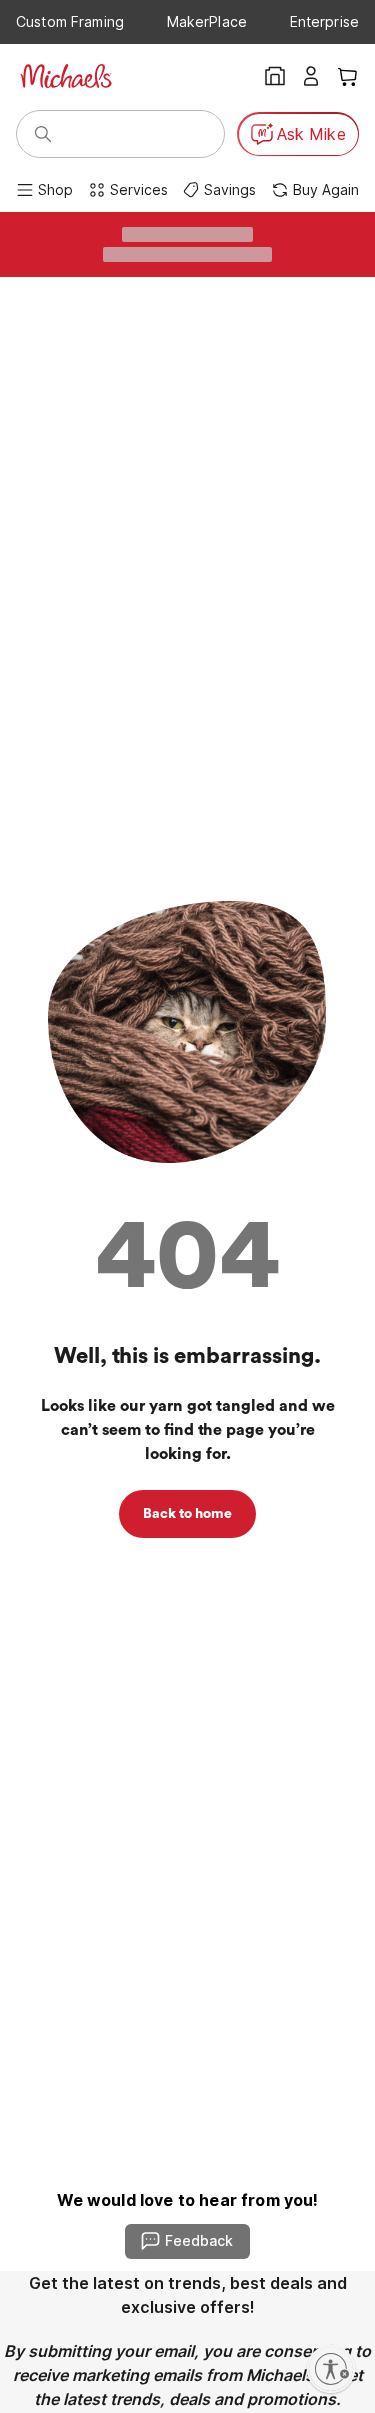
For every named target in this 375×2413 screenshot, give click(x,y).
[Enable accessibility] (331, 2369)
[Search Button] (43, 134)
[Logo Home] (66, 76)
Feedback (199, 2240)
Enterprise (324, 21)
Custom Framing (70, 21)
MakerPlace (207, 21)
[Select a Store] (275, 76)
